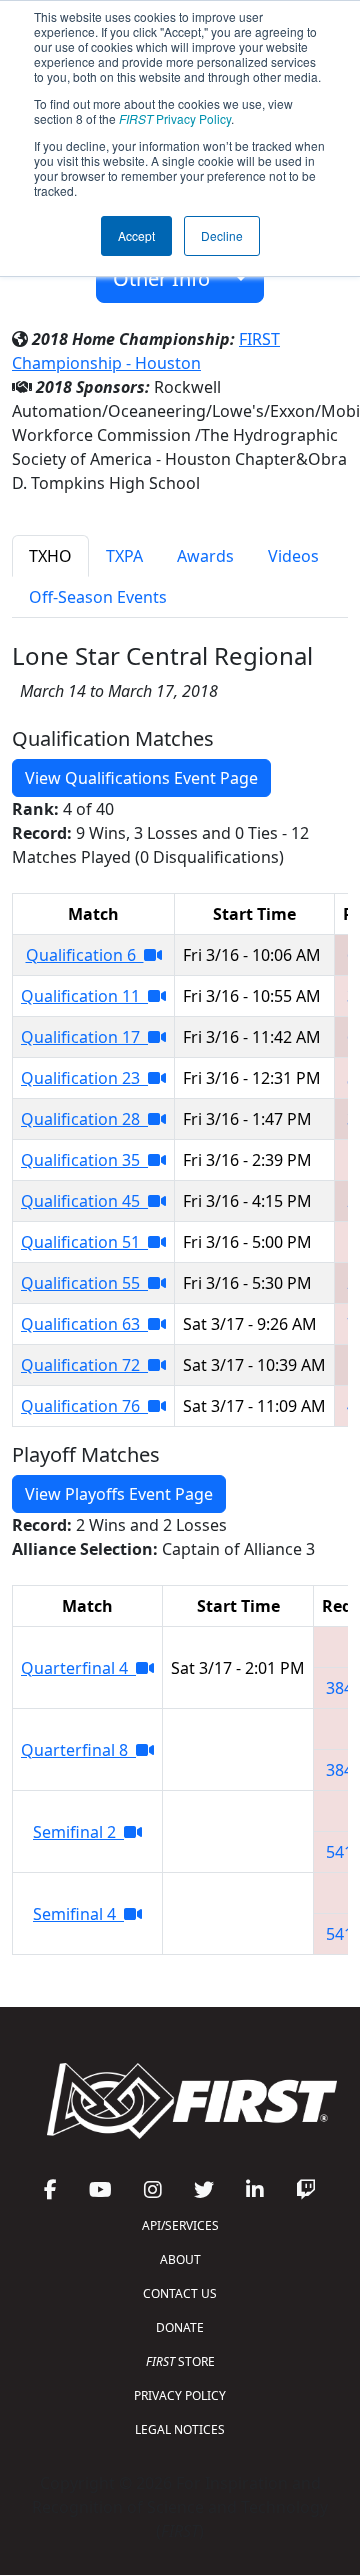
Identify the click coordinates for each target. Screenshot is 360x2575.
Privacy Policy (175, 118)
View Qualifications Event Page (141, 778)
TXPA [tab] (124, 556)
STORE (180, 2361)
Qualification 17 (84, 1037)
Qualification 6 (85, 955)
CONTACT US (180, 2293)
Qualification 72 (84, 1365)
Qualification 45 (84, 1201)
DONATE (180, 2327)
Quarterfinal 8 (78, 1750)
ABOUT (180, 2259)
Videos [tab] (293, 556)
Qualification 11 (84, 996)
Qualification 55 (84, 1283)
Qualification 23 (84, 1078)
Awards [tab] (205, 556)
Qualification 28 (84, 1119)
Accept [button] (136, 235)
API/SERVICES (180, 2225)
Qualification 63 (84, 1324)
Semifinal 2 (78, 1832)
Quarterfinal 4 (78, 1668)
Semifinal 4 (78, 1914)
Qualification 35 (84, 1160)
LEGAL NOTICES (180, 2429)
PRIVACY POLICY (180, 2395)
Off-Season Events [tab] (98, 597)
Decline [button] (222, 235)
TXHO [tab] (50, 556)
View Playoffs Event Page (119, 1494)
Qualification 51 (84, 1242)
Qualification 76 (84, 1406)
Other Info (169, 278)
